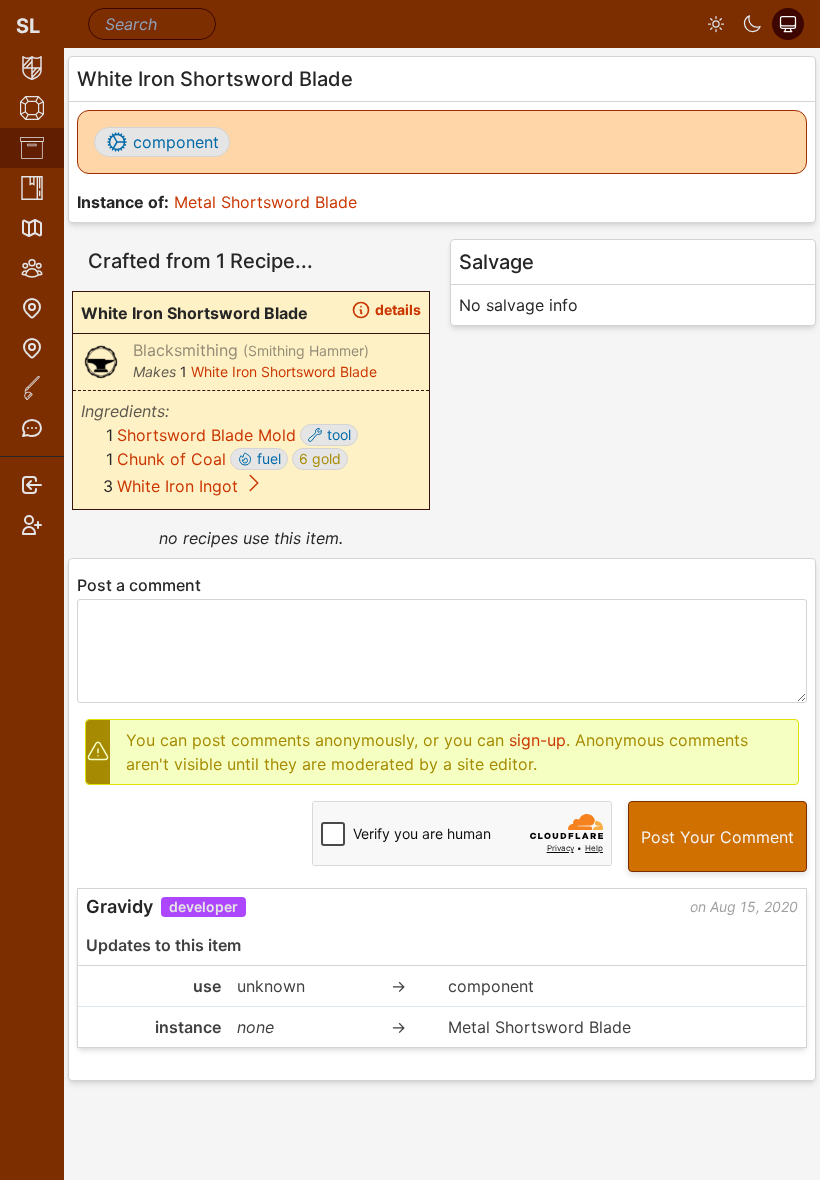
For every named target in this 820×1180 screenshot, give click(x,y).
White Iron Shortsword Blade (284, 371)
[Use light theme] (716, 24)
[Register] (32, 525)
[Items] (32, 148)
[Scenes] (32, 228)
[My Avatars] (32, 68)
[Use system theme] (788, 24)
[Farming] (32, 388)
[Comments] (32, 428)
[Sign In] (32, 485)
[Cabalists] (32, 268)
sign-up (537, 740)
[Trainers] (32, 348)
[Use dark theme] (752, 24)
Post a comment (139, 585)
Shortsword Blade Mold (206, 435)
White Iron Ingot (177, 486)
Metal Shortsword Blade (265, 202)
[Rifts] (32, 308)
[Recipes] (32, 188)
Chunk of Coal (171, 459)
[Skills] (32, 108)
